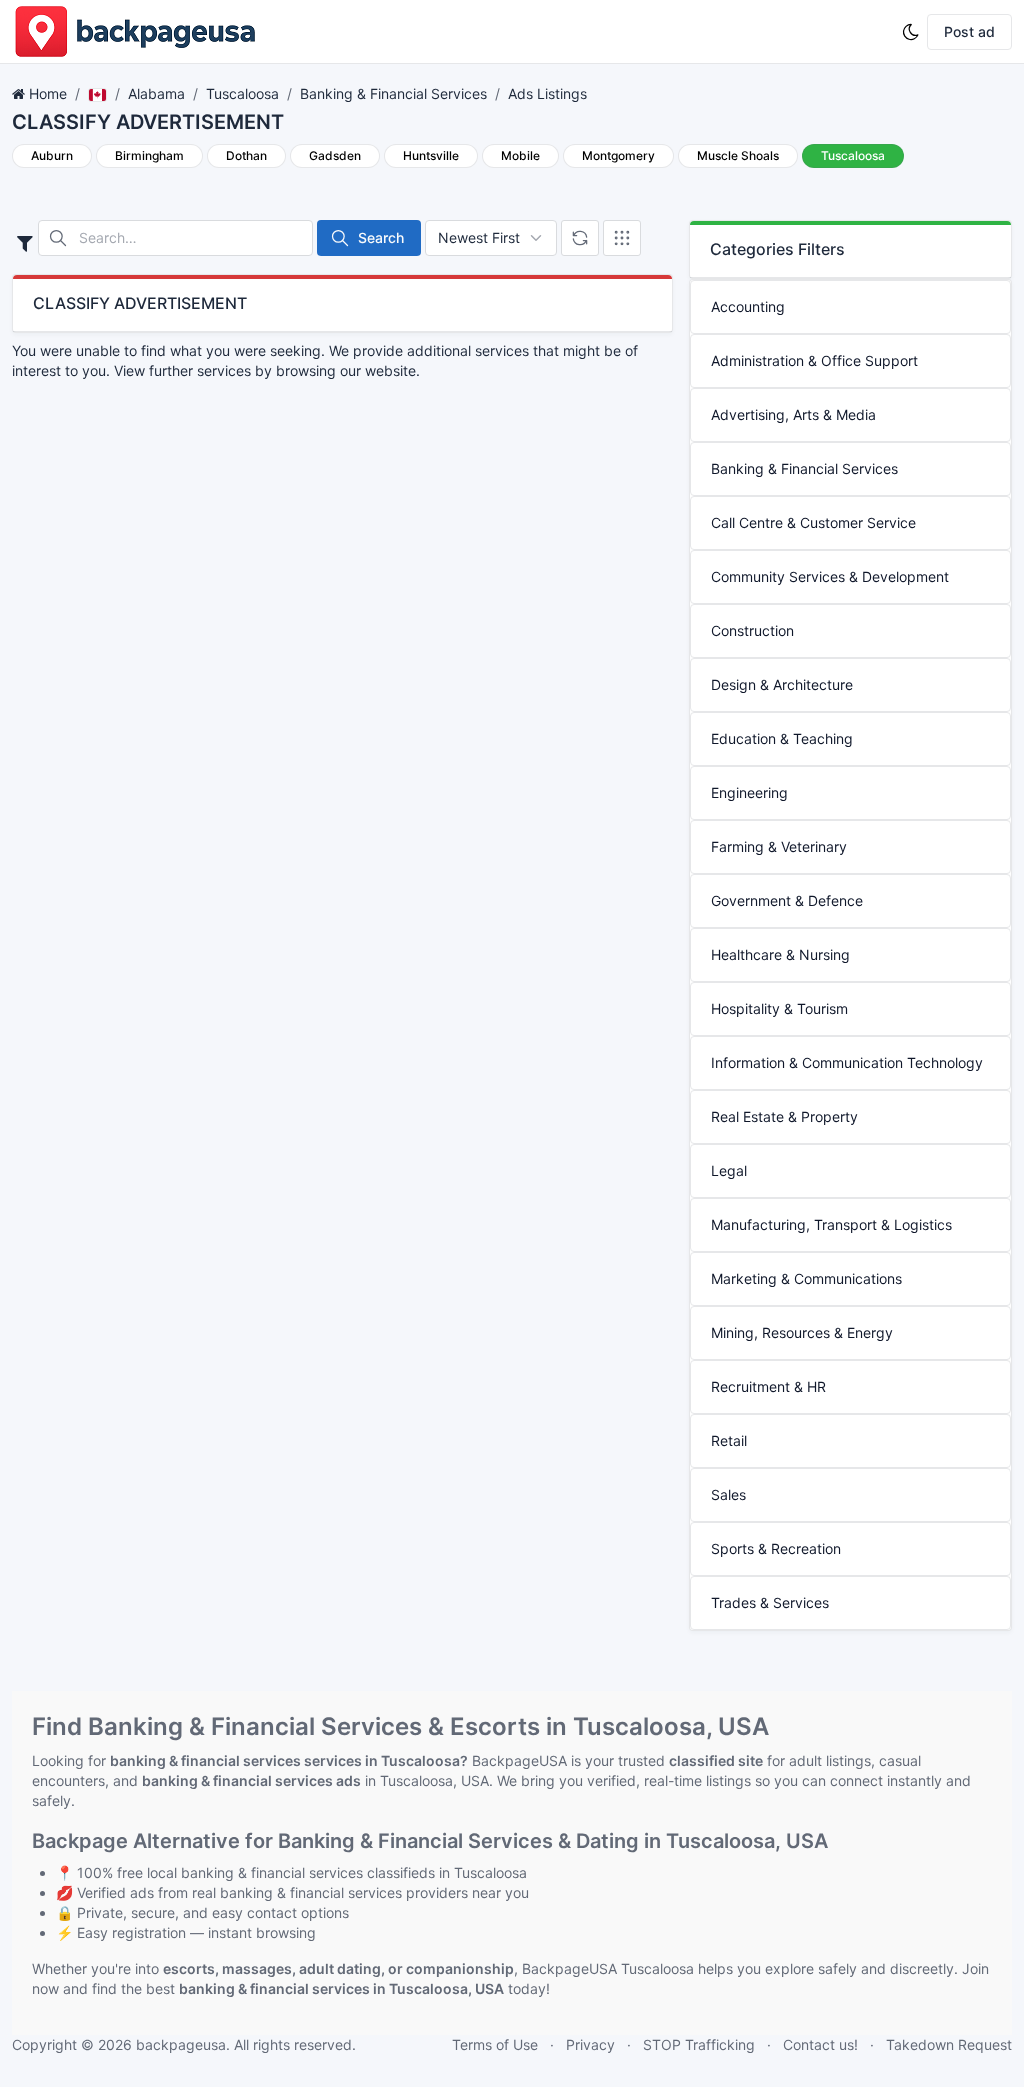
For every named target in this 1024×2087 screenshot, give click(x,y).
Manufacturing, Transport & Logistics (831, 1224)
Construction (752, 630)
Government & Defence (787, 900)
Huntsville (431, 155)
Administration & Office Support (814, 360)
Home (48, 93)
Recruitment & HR (768, 1386)
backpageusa (181, 2044)
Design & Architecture (782, 684)
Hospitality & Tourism (779, 1008)
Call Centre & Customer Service (813, 522)
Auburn (52, 155)
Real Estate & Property (784, 1116)
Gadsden (335, 155)
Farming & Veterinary (779, 846)
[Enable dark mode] (911, 32)
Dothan (246, 155)
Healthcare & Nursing (780, 954)
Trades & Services (770, 1602)
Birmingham (149, 155)
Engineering (749, 792)
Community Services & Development (830, 576)
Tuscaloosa (242, 93)
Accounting (748, 306)
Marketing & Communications (806, 1278)
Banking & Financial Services (393, 93)
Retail (729, 1440)
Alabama (156, 93)
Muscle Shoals (738, 155)
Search (381, 237)
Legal (729, 1170)
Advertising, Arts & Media (793, 414)
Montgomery (618, 155)
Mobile (520, 155)
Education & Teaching (782, 738)
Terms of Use (495, 2044)
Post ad (969, 31)
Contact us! (820, 2044)
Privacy (590, 2044)
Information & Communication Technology (847, 1062)
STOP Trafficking (699, 2044)
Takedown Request (949, 2044)
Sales (728, 1494)
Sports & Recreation (776, 1548)
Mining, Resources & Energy (802, 1332)
